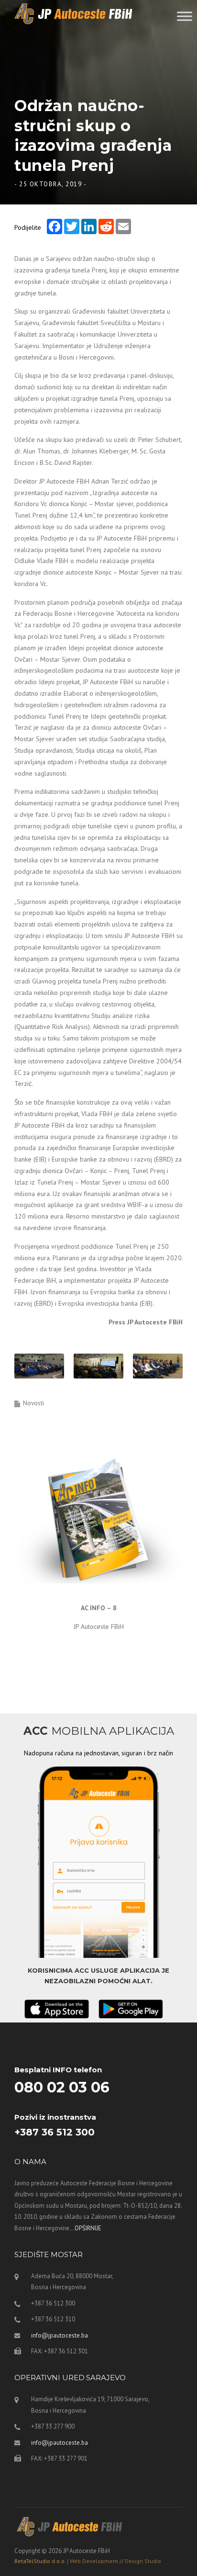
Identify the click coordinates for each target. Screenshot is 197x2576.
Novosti (33, 1403)
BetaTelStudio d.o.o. (88, 2561)
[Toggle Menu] (185, 16)
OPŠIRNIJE (88, 2228)
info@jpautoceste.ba (60, 2335)
